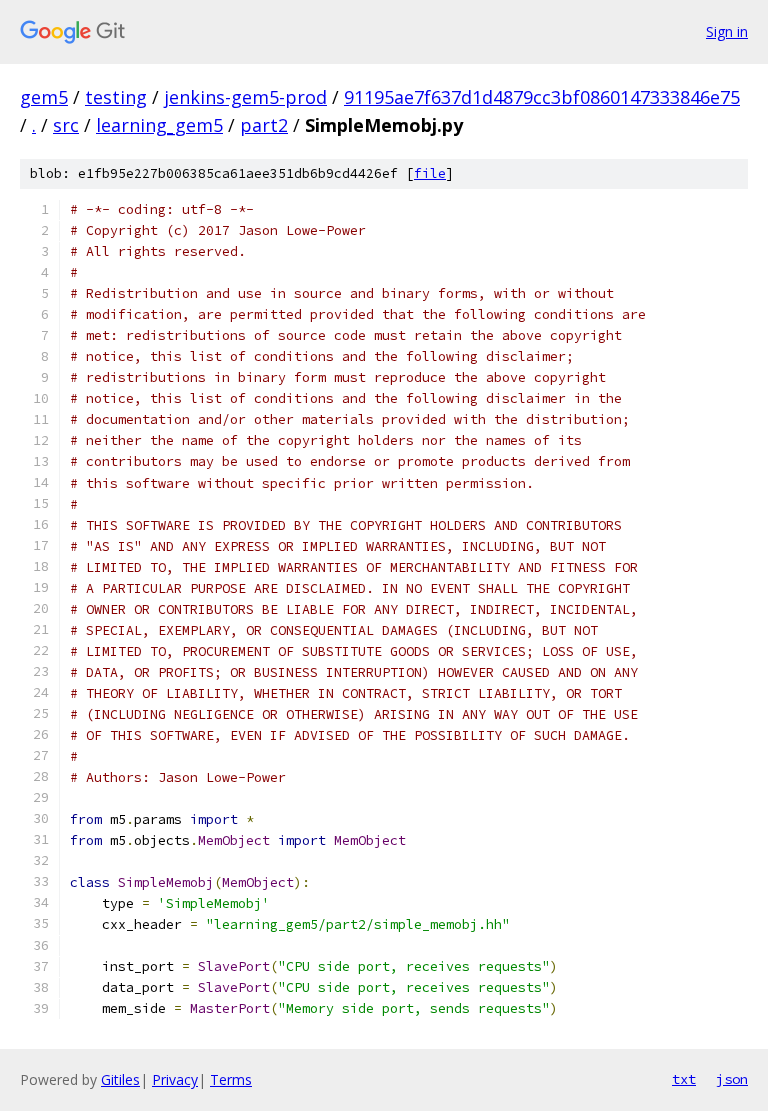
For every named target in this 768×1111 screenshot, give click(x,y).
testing (116, 97)
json (732, 1079)
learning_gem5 (159, 125)
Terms (231, 1079)
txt (684, 1079)
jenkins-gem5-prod (245, 97)
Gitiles (120, 1079)
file (430, 173)
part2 (264, 125)
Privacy (175, 1079)
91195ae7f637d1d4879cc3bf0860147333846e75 (542, 97)
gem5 (44, 97)
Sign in (727, 31)
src (66, 125)
